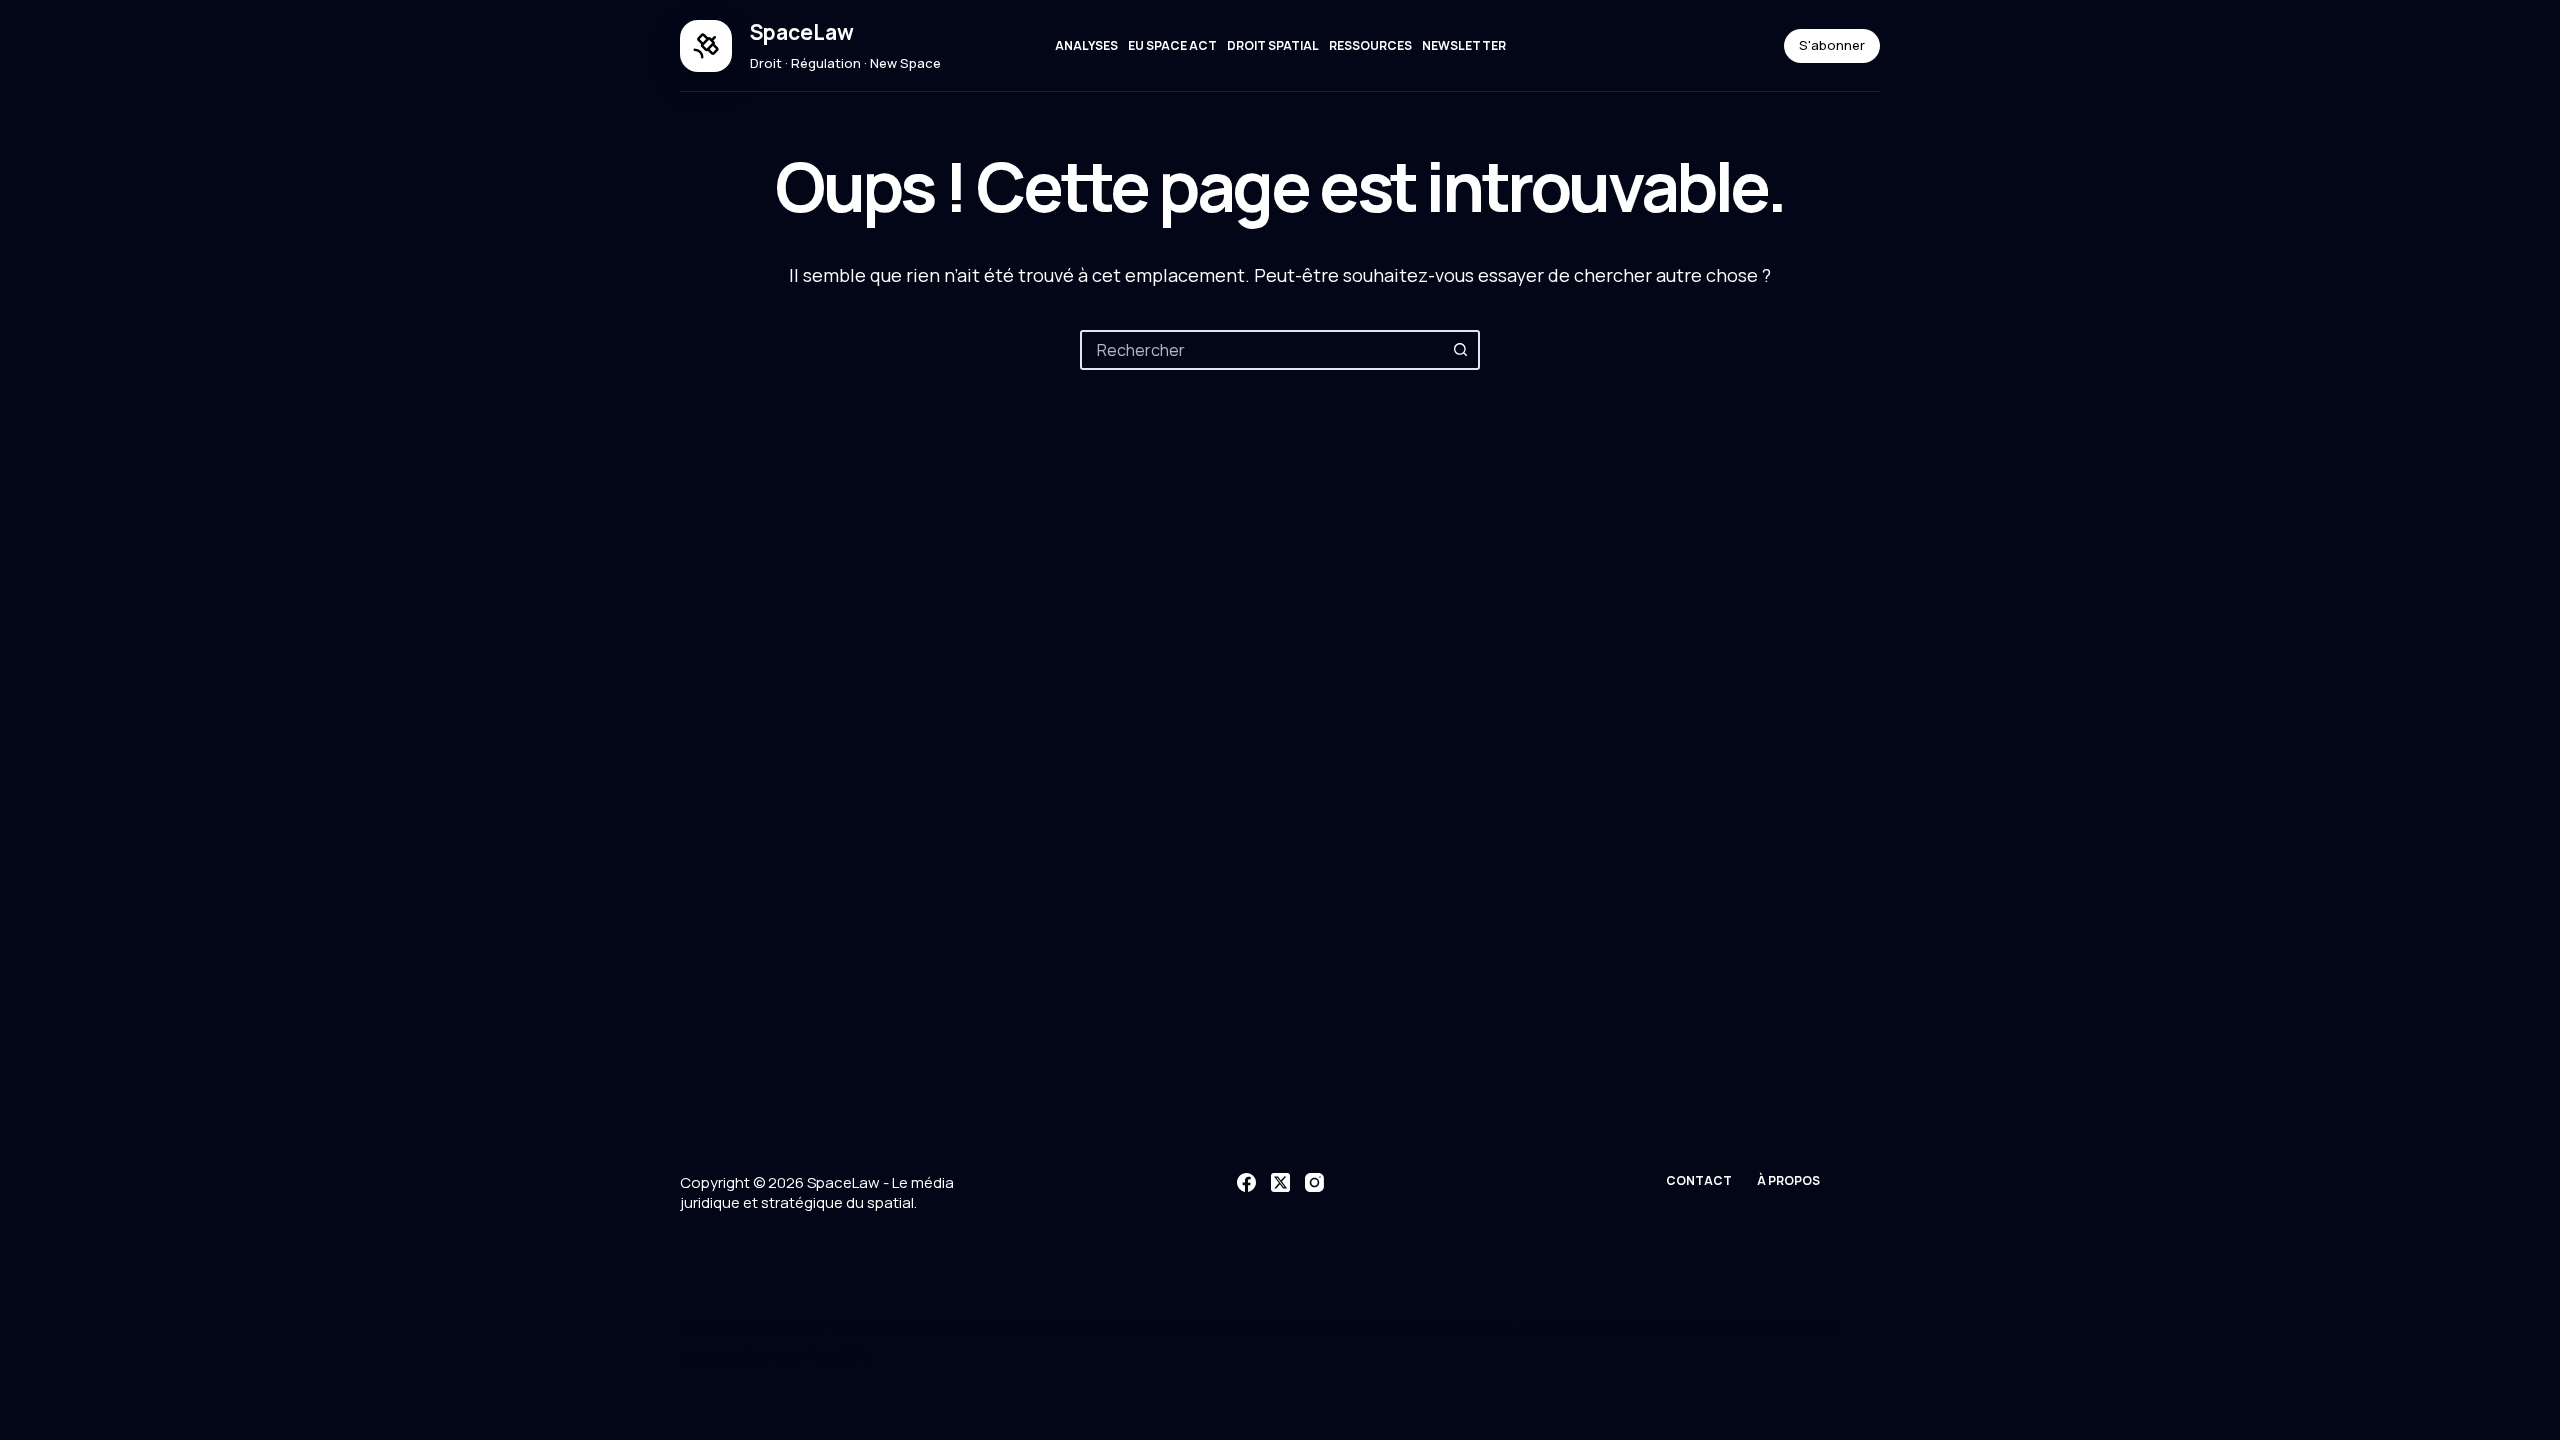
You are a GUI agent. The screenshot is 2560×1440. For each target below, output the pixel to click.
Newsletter (1464, 45)
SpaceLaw (802, 32)
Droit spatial (1273, 45)
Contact (1699, 1181)
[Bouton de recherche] (1460, 350)
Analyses (1086, 45)
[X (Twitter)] (1280, 1182)
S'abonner (1832, 45)
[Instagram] (1314, 1182)
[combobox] (1262, 350)
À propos (1788, 1181)
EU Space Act (1172, 45)
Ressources (1370, 45)
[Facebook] (1246, 1182)
